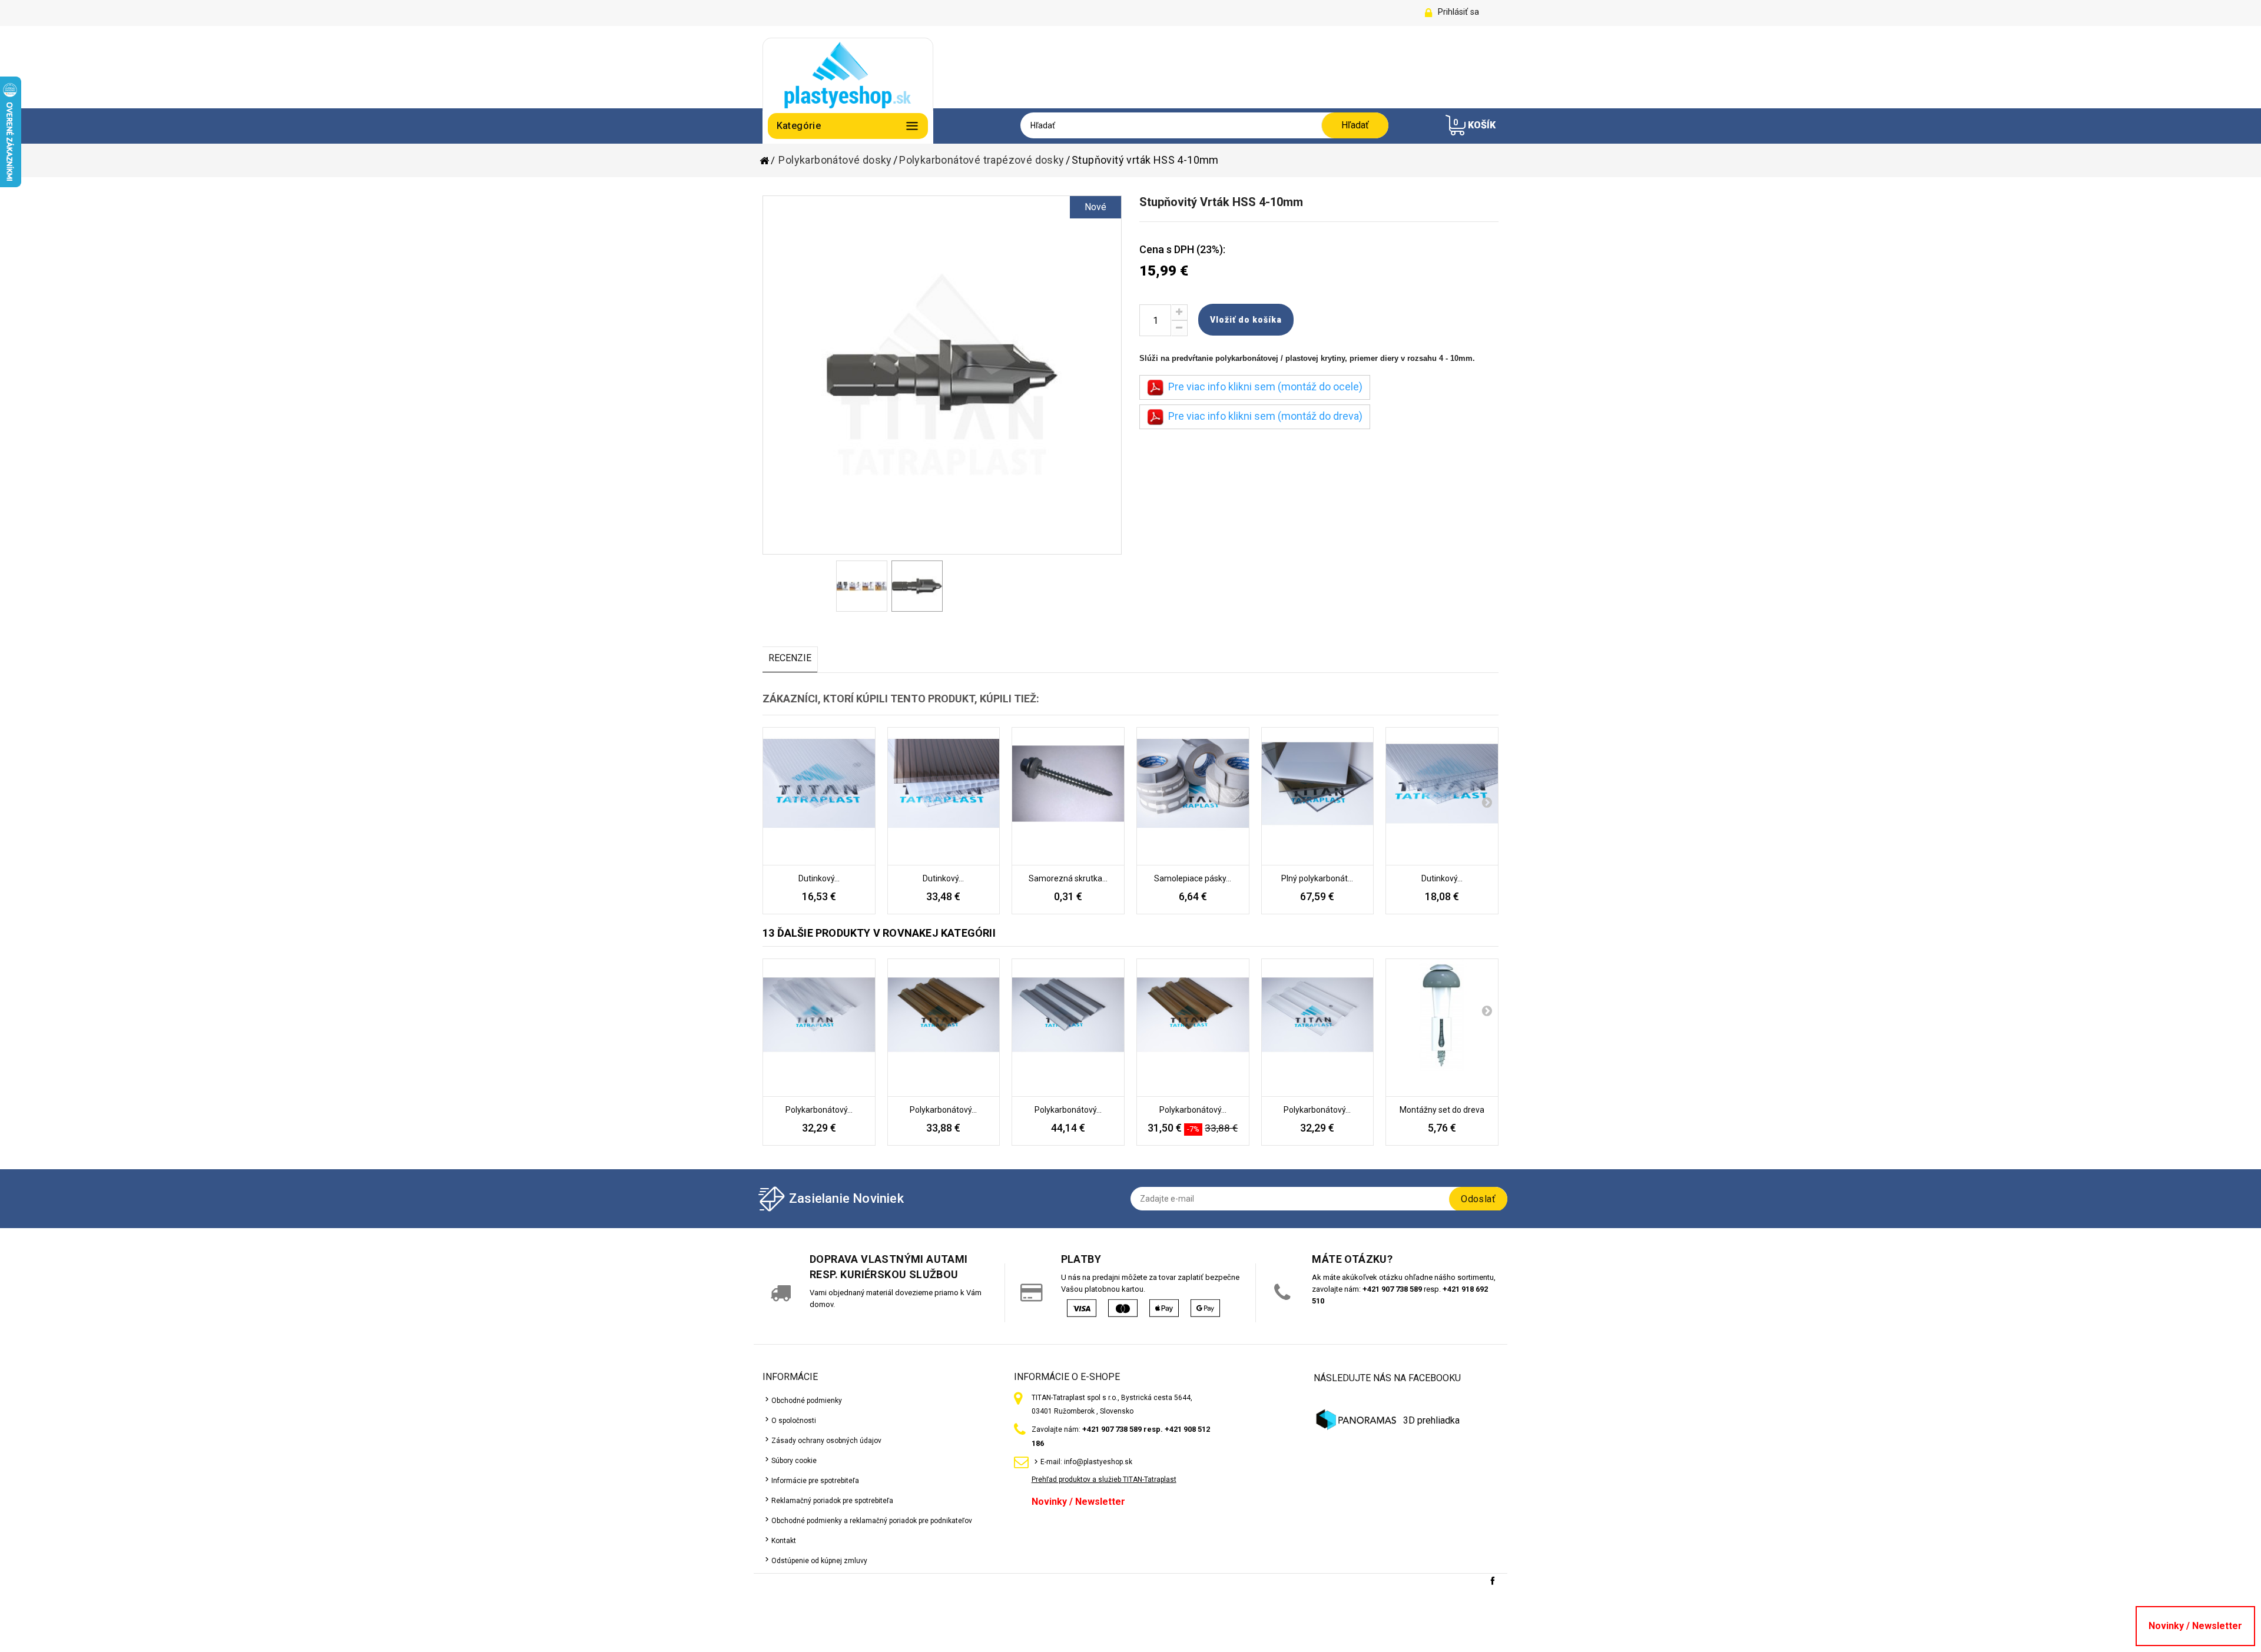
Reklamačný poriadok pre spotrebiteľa (832, 1501)
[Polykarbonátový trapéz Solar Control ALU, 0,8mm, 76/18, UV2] (1068, 1028)
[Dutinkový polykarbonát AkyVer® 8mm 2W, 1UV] (944, 797)
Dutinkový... (819, 878)
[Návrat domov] (768, 161)
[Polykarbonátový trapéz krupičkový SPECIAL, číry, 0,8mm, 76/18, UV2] (819, 1028)
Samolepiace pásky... (1193, 878)
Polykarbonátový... (819, 1110)
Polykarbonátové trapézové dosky (982, 160)
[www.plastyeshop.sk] (848, 74)
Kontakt (784, 1541)
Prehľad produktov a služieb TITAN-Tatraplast (1104, 1479)
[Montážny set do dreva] (1442, 1028)
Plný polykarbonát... (1317, 878)
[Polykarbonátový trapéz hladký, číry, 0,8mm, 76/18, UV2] (1318, 1028)
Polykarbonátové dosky (835, 160)
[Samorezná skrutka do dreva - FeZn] (1068, 797)
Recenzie (790, 658)
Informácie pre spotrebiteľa (815, 1481)
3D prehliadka (1431, 1420)
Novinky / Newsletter (1078, 1502)
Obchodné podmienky (807, 1401)
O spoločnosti (794, 1421)
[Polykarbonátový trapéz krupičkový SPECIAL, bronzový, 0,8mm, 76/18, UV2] (944, 1028)
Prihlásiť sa (1458, 12)
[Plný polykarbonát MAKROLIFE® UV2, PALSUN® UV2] (1318, 797)
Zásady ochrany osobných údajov (826, 1441)
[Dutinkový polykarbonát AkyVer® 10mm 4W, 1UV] (1442, 797)
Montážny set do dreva (1442, 1110)
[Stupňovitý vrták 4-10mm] (862, 586)
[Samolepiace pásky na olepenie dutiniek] (1193, 797)
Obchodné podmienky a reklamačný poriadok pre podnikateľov (872, 1521)
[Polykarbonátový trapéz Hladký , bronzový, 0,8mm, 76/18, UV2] (1193, 1028)
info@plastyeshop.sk (1098, 1462)
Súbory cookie (794, 1461)
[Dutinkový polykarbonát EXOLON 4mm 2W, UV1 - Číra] (819, 797)
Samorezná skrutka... (1068, 878)
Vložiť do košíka (1246, 320)
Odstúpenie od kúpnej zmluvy (819, 1561)
